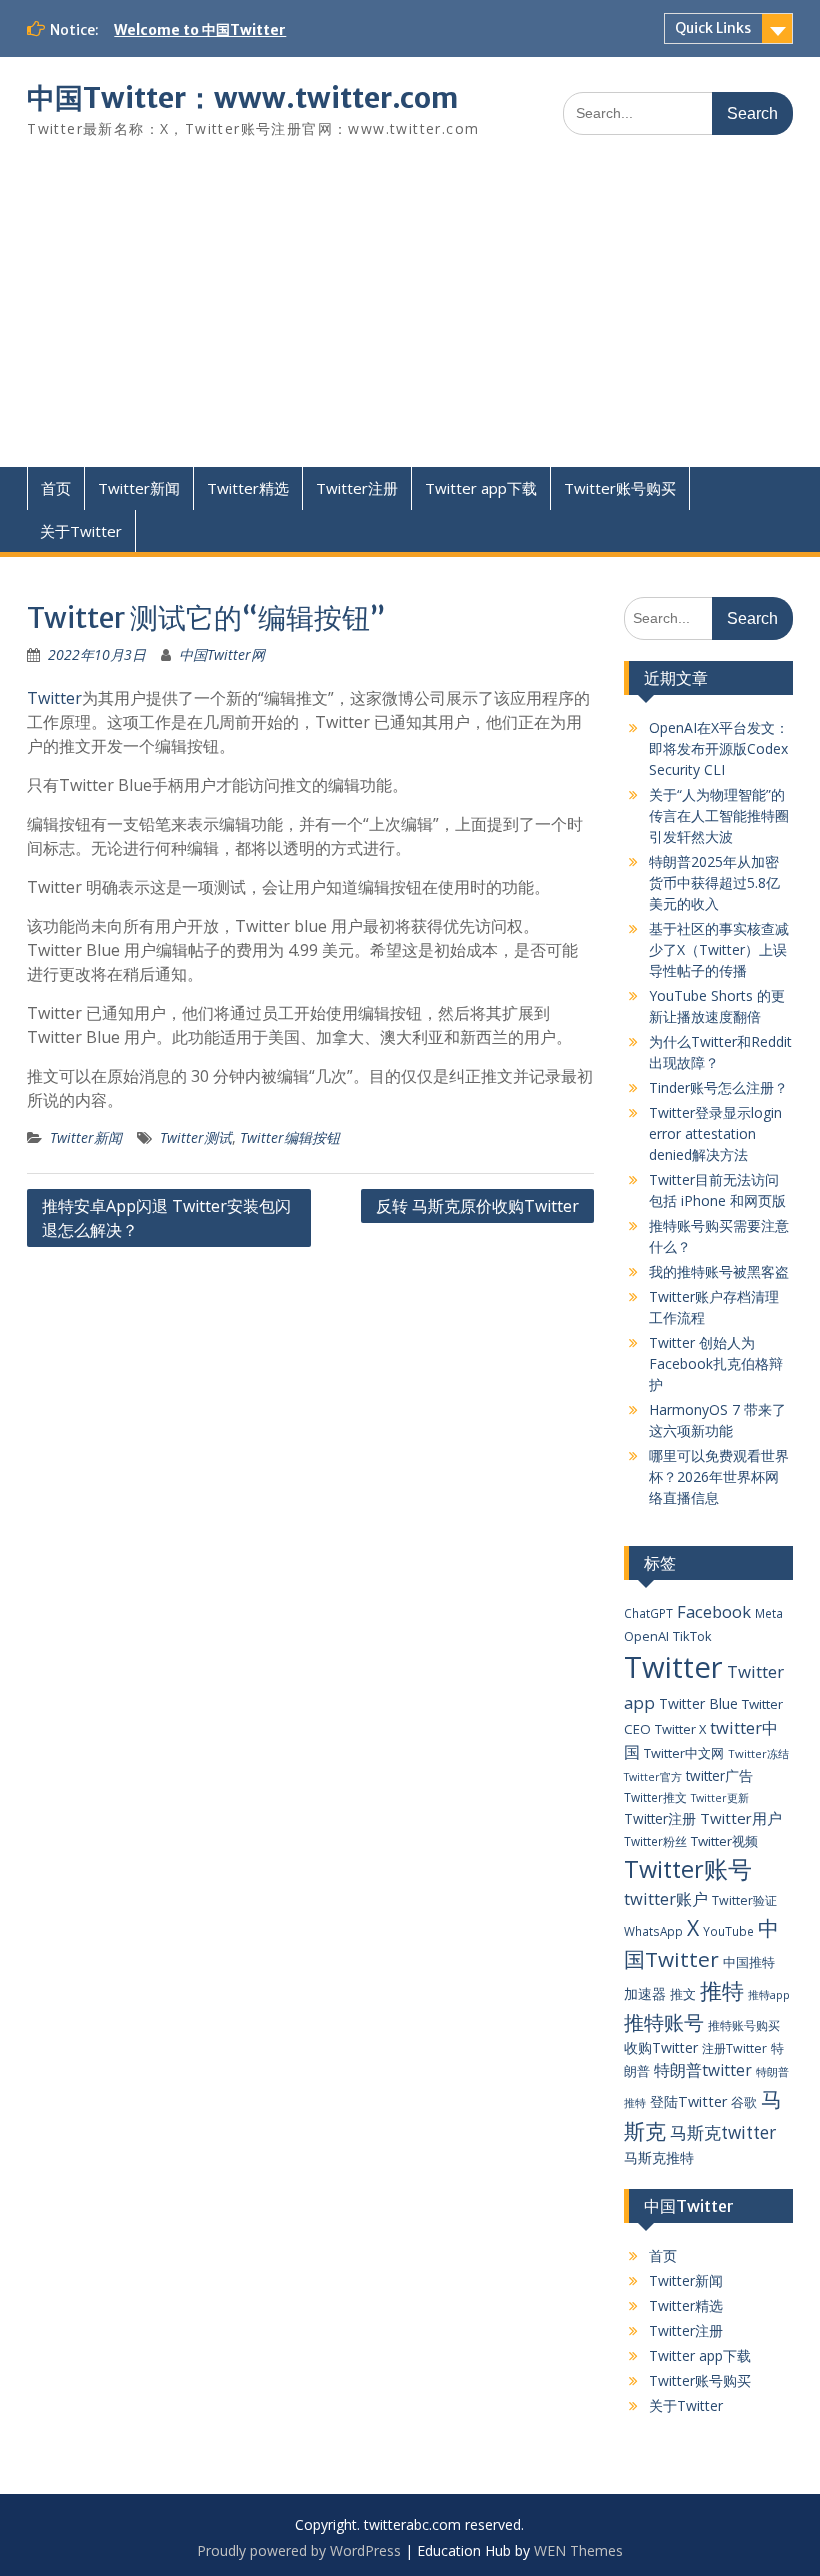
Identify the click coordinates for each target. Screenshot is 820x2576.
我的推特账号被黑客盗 (719, 1271)
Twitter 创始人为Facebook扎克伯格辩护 (716, 1363)
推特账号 (664, 2022)
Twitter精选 (248, 488)
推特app (769, 1994)
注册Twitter (734, 2048)
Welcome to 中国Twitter (200, 30)
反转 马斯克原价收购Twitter (477, 1206)
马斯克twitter (723, 2132)
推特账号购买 (744, 2025)
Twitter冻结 (758, 1753)
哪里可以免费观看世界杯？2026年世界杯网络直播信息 (719, 1476)
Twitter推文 (655, 1797)
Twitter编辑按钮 (290, 1137)
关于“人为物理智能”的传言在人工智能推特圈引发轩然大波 (719, 815)
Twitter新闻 (139, 488)
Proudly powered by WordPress (299, 2550)
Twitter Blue (698, 1703)
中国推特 (749, 1962)
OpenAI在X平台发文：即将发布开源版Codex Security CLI (719, 748)
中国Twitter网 (222, 654)
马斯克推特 (659, 2157)
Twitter (54, 698)
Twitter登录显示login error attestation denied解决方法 (715, 1133)
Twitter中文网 (684, 1753)
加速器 (645, 1993)
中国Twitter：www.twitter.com (242, 98)
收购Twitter (661, 2047)
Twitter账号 (688, 1869)
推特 (722, 1990)
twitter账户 (666, 1898)
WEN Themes (578, 2550)
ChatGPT (648, 1613)
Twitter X (680, 1729)
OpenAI (646, 1636)
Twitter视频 (724, 1841)
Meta (769, 1613)
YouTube (728, 1931)
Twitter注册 (357, 488)
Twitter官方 (653, 1777)
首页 (56, 488)
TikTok (692, 1636)
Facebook (714, 1611)
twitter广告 (719, 1775)
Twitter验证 (744, 1900)
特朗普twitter (703, 2070)
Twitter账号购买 (620, 488)
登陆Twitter (688, 2101)
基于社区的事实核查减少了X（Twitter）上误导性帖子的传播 (719, 949)
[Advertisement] (410, 317)
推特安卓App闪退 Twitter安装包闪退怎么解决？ (166, 1218)
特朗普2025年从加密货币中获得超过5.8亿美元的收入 (714, 882)
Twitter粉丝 (655, 1841)
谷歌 (744, 2102)
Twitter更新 (720, 1798)
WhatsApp (653, 1931)
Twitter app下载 (481, 488)
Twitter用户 (741, 1818)
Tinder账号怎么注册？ (718, 1087)
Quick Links (713, 28)
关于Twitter (81, 531)
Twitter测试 (196, 1137)
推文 (683, 1994)
